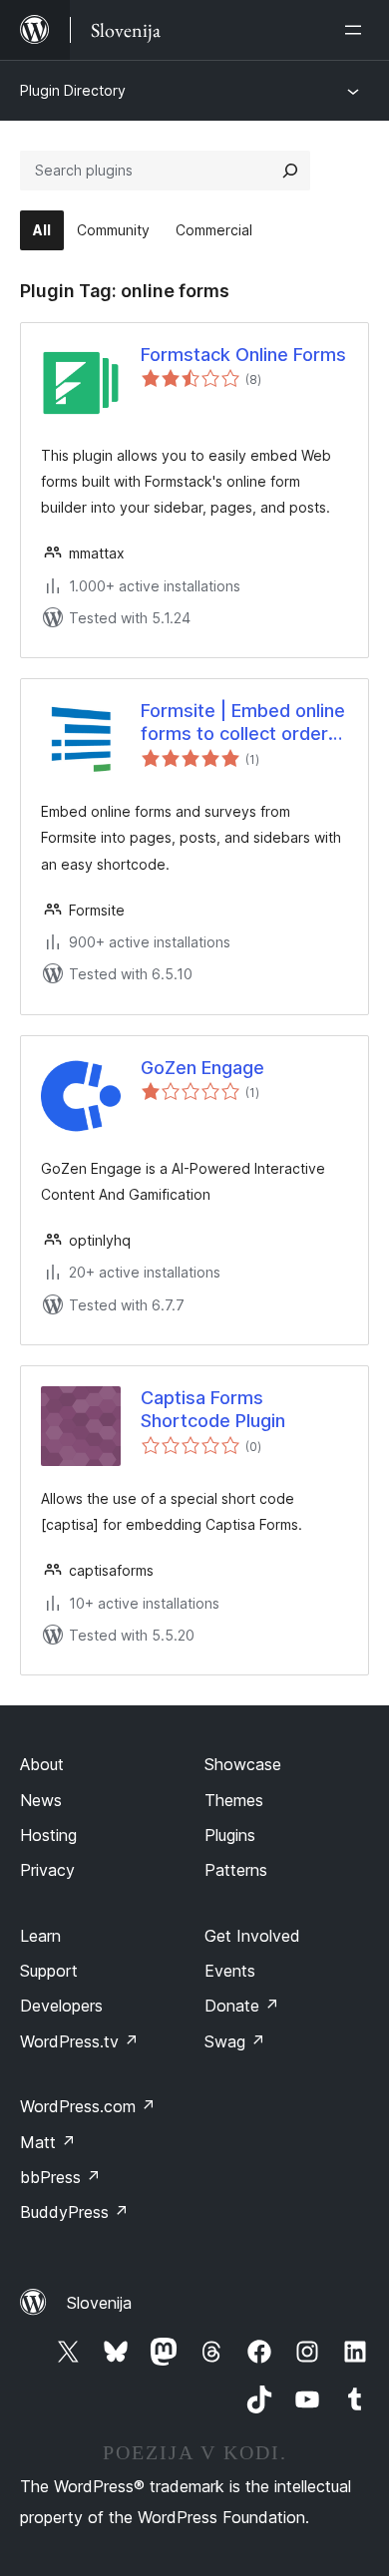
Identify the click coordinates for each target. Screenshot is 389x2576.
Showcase (243, 1764)
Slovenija (99, 2303)
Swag (235, 2041)
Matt (48, 2142)
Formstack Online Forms (243, 355)
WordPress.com (88, 2106)
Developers (61, 2006)
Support (49, 1971)
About (42, 1764)
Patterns (236, 1870)
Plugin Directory (73, 90)
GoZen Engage (202, 1068)
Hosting (48, 1835)
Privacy (47, 1870)
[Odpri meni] (357, 30)
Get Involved (252, 1936)
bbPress (60, 2177)
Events (230, 1971)
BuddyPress (74, 2212)
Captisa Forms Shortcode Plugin (213, 1409)
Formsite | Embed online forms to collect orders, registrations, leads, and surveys (243, 723)
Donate (242, 2006)
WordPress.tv (79, 2041)
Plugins (230, 1835)
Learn (40, 1936)
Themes (234, 1800)
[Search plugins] (290, 171)
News (41, 1800)
